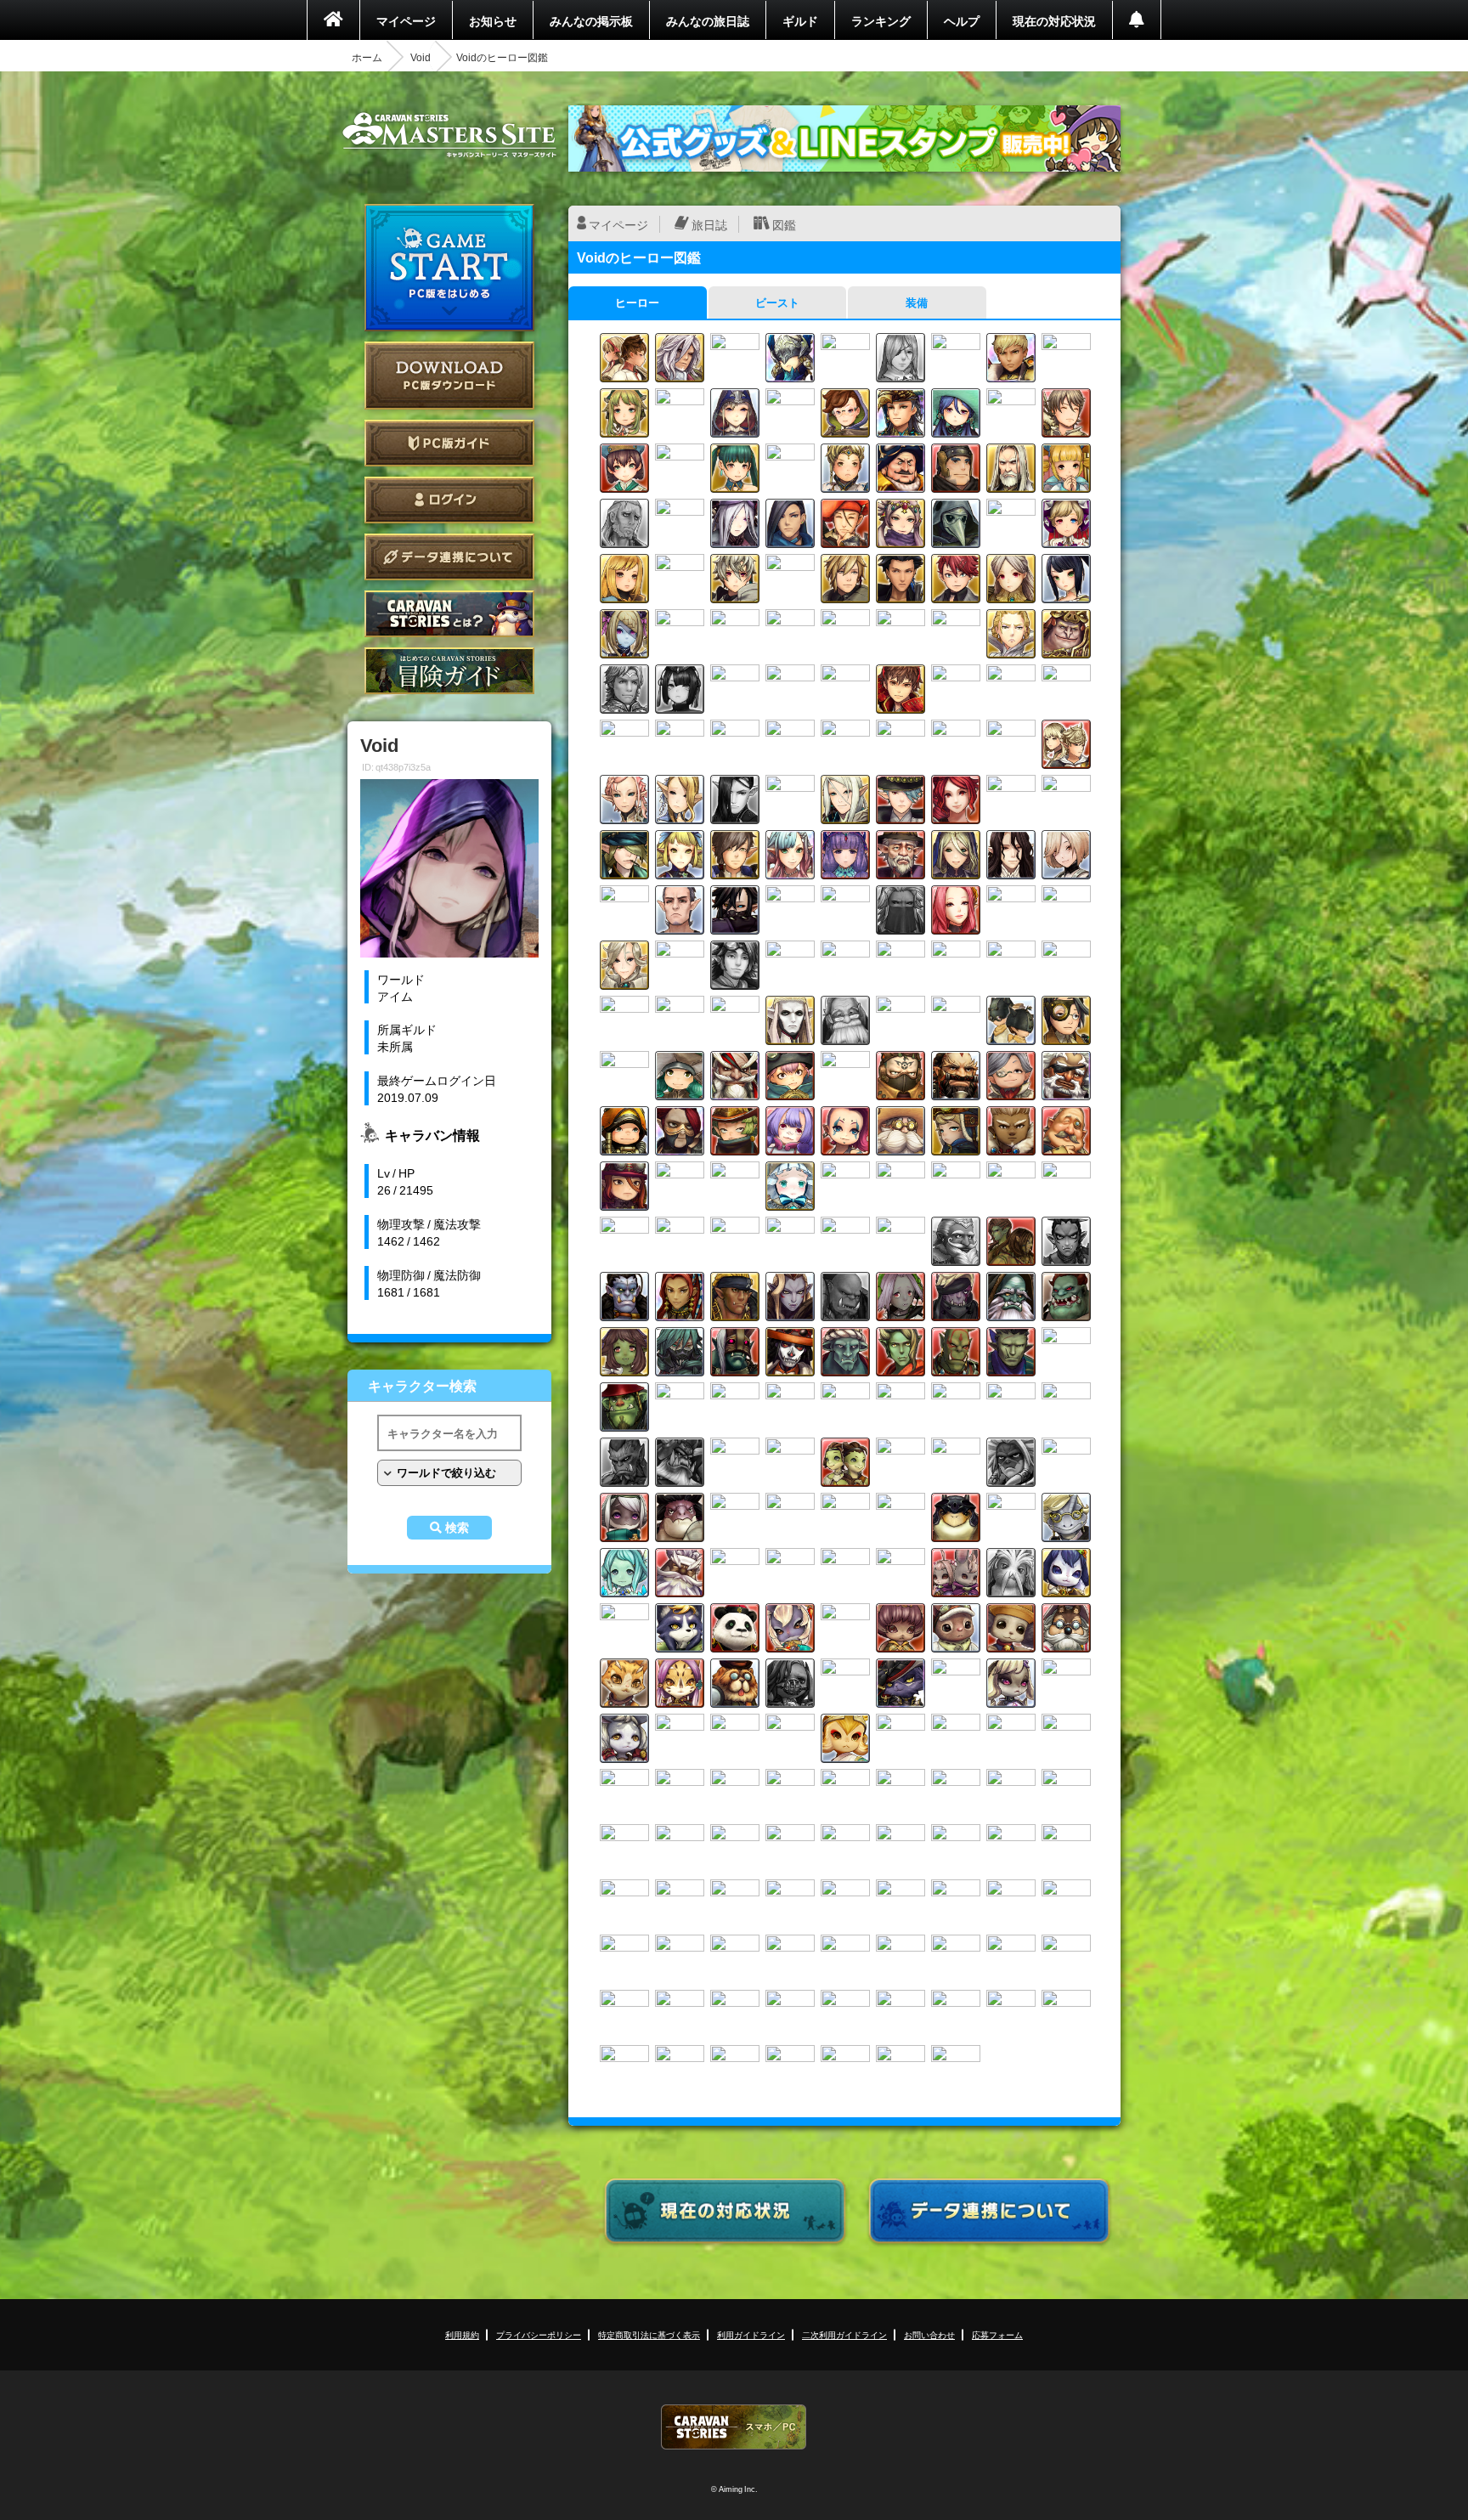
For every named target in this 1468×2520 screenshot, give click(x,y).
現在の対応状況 (1054, 20)
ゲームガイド (449, 671)
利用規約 (462, 2334)
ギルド (800, 20)
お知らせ (493, 20)
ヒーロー (637, 302)
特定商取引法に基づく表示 (649, 2334)
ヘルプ (962, 20)
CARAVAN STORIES (734, 2427)
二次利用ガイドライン (844, 2334)
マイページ (406, 20)
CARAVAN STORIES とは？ (449, 614)
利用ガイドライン (751, 2334)
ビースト (777, 302)
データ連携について (449, 557)
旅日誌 (709, 224)
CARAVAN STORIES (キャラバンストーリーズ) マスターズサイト (449, 135)
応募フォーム (997, 2334)
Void (421, 57)
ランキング (881, 20)
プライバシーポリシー (539, 2334)
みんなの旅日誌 (708, 20)
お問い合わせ (929, 2334)
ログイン (449, 500)
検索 (457, 1528)
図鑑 (784, 224)
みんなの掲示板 (591, 20)
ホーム (367, 57)
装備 (917, 302)
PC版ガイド (449, 443)
